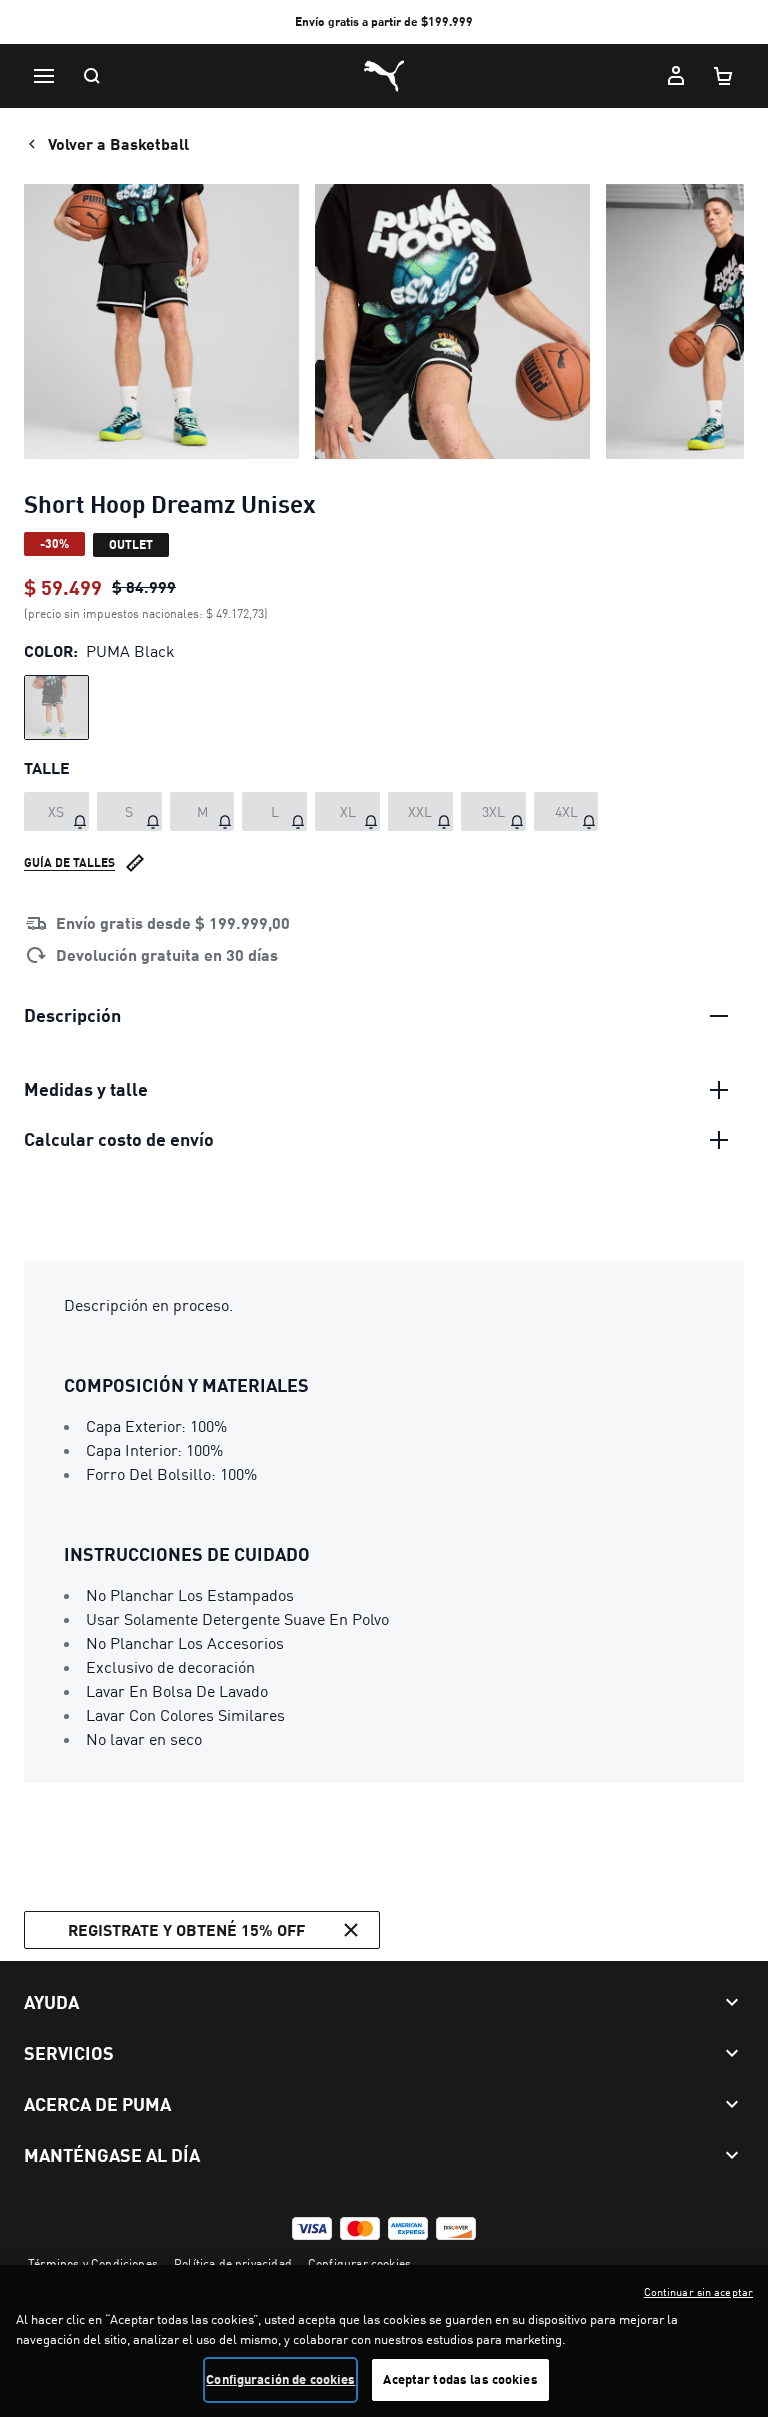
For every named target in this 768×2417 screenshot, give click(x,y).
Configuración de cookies (280, 2379)
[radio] (56, 707)
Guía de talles (69, 862)
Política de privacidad (233, 2263)
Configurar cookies (359, 2263)
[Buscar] (92, 76)
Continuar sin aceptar (698, 2292)
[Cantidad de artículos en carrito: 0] (724, 76)
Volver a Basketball (118, 143)
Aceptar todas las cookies (460, 2379)
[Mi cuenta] (676, 76)
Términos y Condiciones (93, 2263)
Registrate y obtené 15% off (186, 1929)
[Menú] (44, 76)
